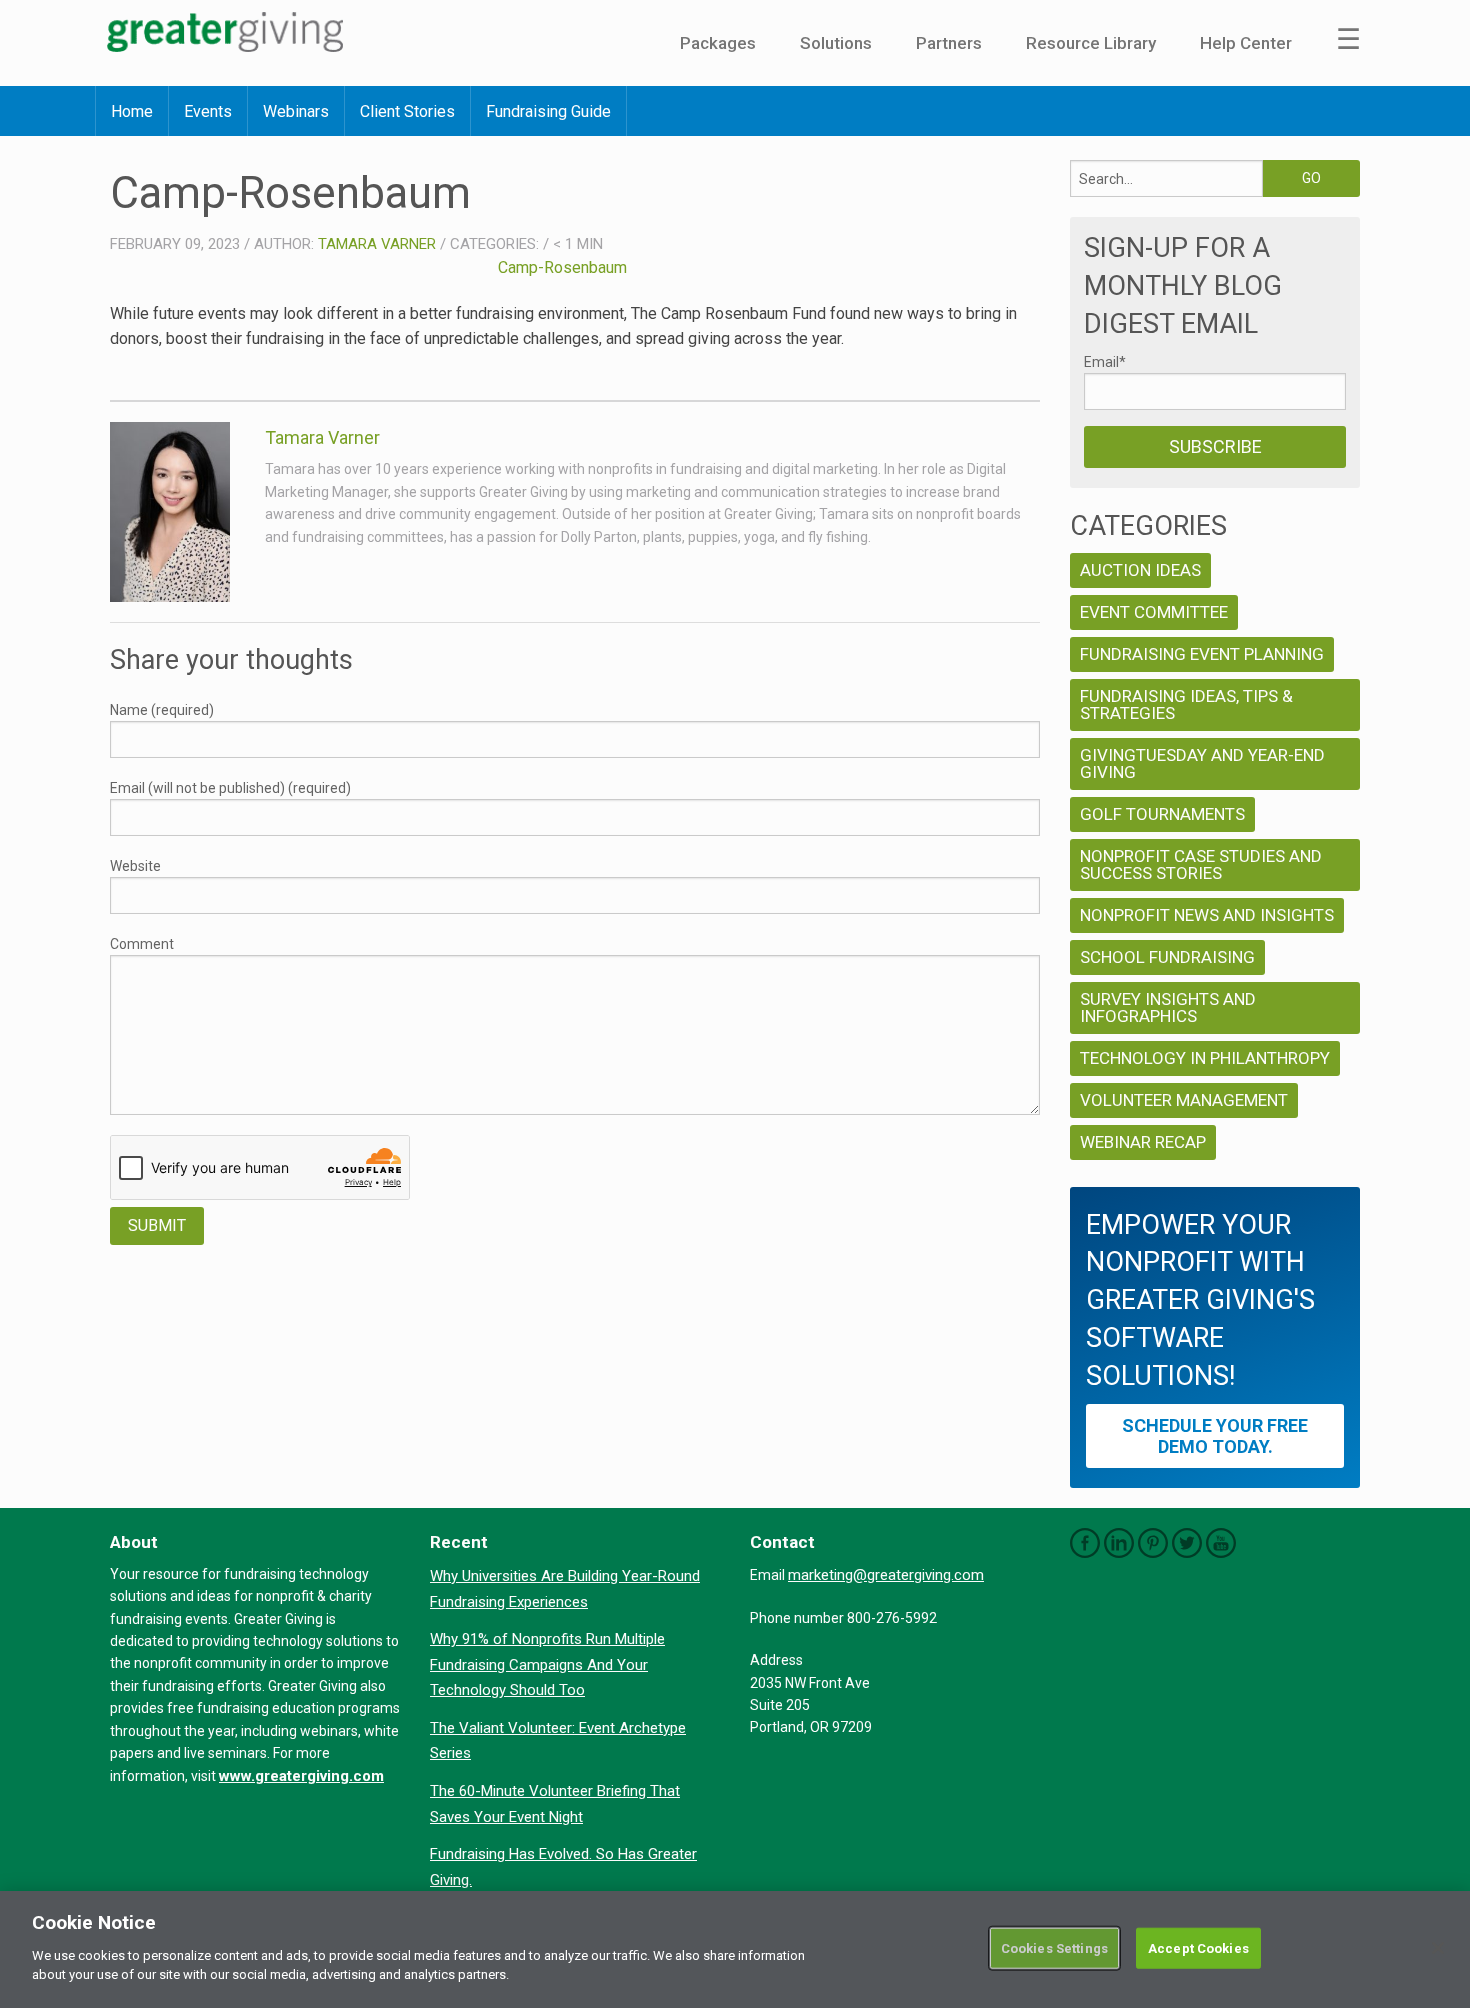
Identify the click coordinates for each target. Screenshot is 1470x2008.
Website (135, 866)
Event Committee (1154, 612)
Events (208, 111)
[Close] (1438, 1948)
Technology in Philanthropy (1205, 1058)
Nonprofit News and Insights (1207, 915)
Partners (949, 43)
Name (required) (162, 710)
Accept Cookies (1198, 1947)
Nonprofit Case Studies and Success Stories (1201, 864)
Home (132, 111)
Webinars (296, 111)
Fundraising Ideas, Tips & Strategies (1186, 704)
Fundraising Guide (548, 111)
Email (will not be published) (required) (230, 788)
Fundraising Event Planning (1202, 654)
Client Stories (407, 111)
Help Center (1246, 43)
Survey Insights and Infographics (1168, 1007)
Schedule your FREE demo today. (1215, 1436)
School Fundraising (1167, 957)
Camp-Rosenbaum (562, 267)
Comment (142, 944)
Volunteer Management (1184, 1100)
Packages (718, 43)
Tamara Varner (377, 244)
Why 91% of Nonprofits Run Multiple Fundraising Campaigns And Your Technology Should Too (547, 1664)
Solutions (836, 43)
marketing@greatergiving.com (886, 1575)
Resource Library (1091, 43)
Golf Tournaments (1162, 814)
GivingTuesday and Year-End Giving (1202, 763)
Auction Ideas (1140, 570)
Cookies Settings (1054, 1947)
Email (1105, 362)
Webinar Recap (1143, 1142)
